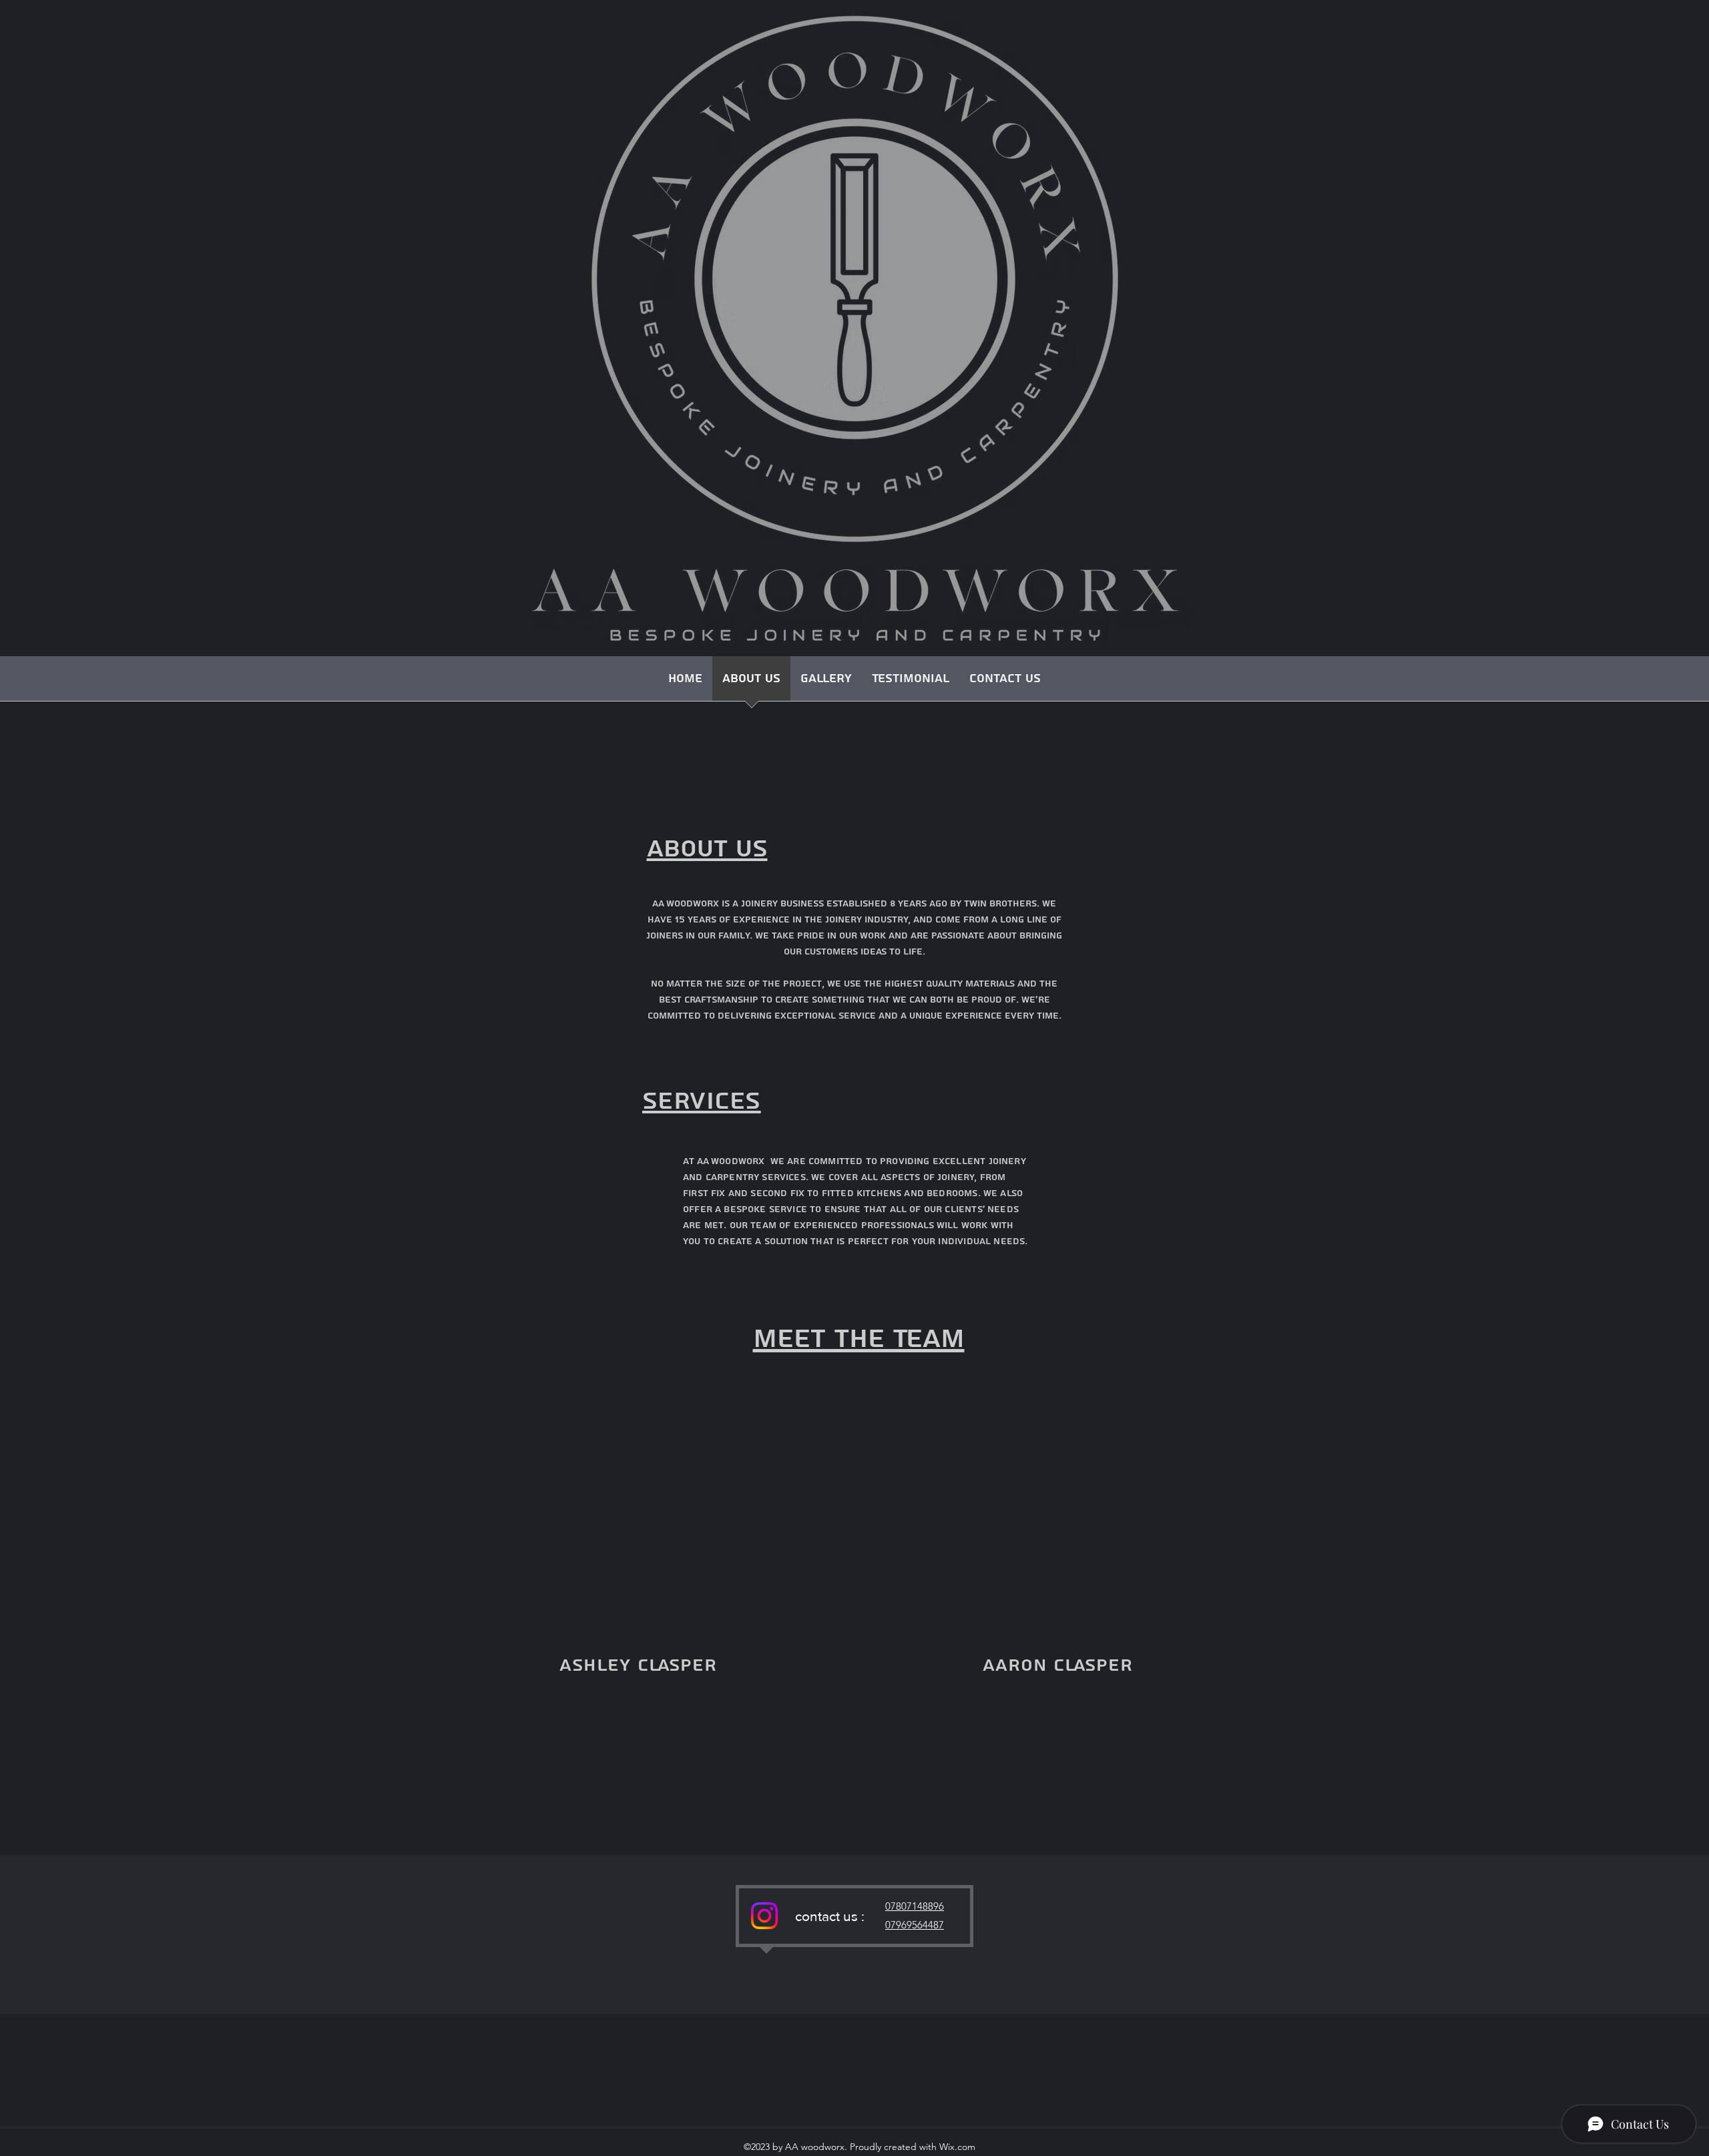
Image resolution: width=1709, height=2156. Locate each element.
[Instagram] (764, 1916)
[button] (826, 683)
